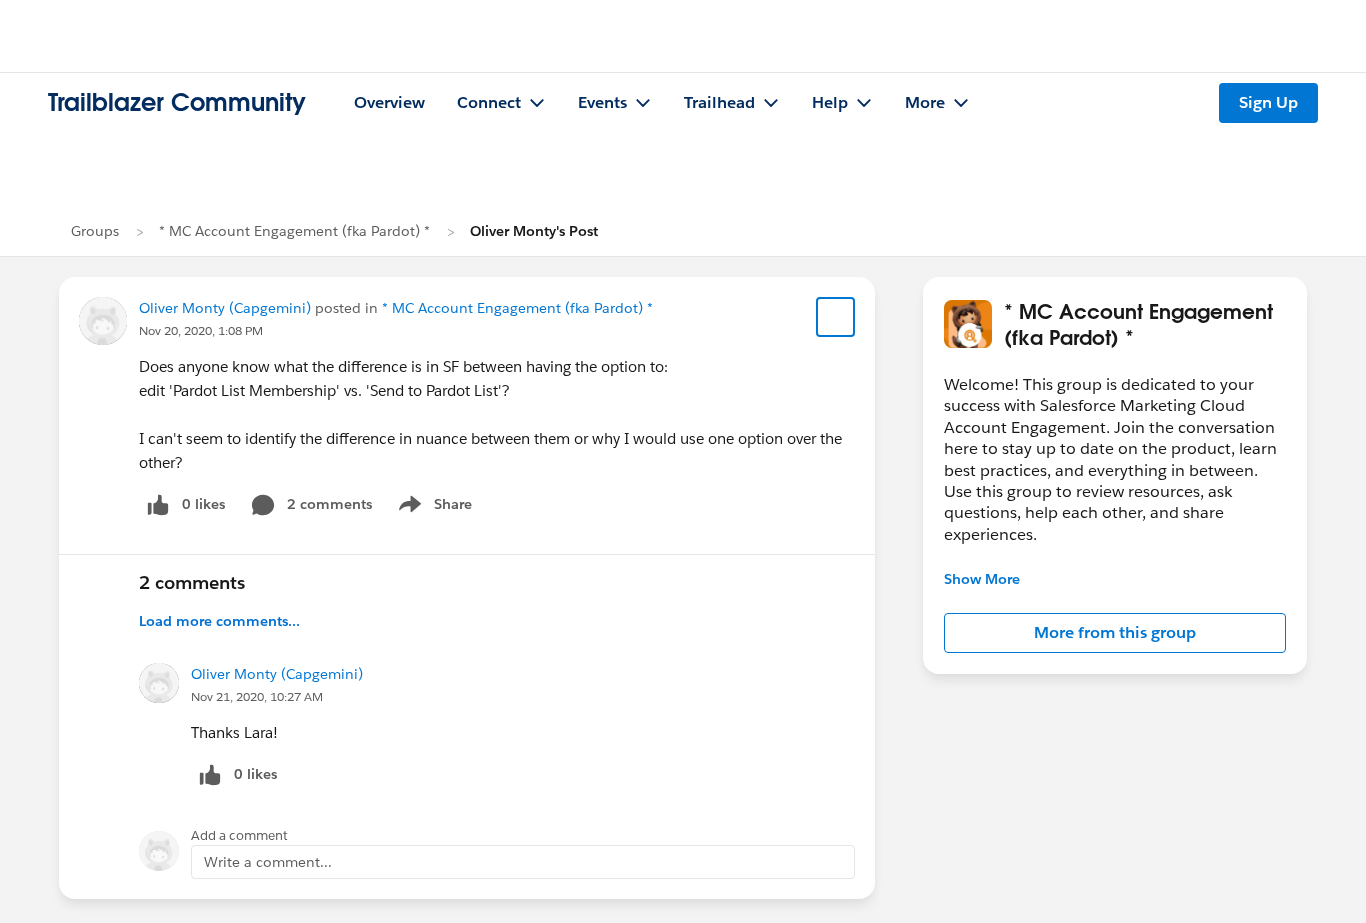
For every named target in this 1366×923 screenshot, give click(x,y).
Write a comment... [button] (268, 862)
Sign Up (1268, 102)
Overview (389, 102)
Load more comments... (219, 621)
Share (432, 508)
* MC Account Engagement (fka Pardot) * (294, 231)
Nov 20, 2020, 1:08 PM (201, 330)
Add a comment (239, 835)
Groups (95, 231)
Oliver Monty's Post (534, 231)
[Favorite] (836, 317)
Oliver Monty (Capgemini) (225, 308)
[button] (1115, 633)
